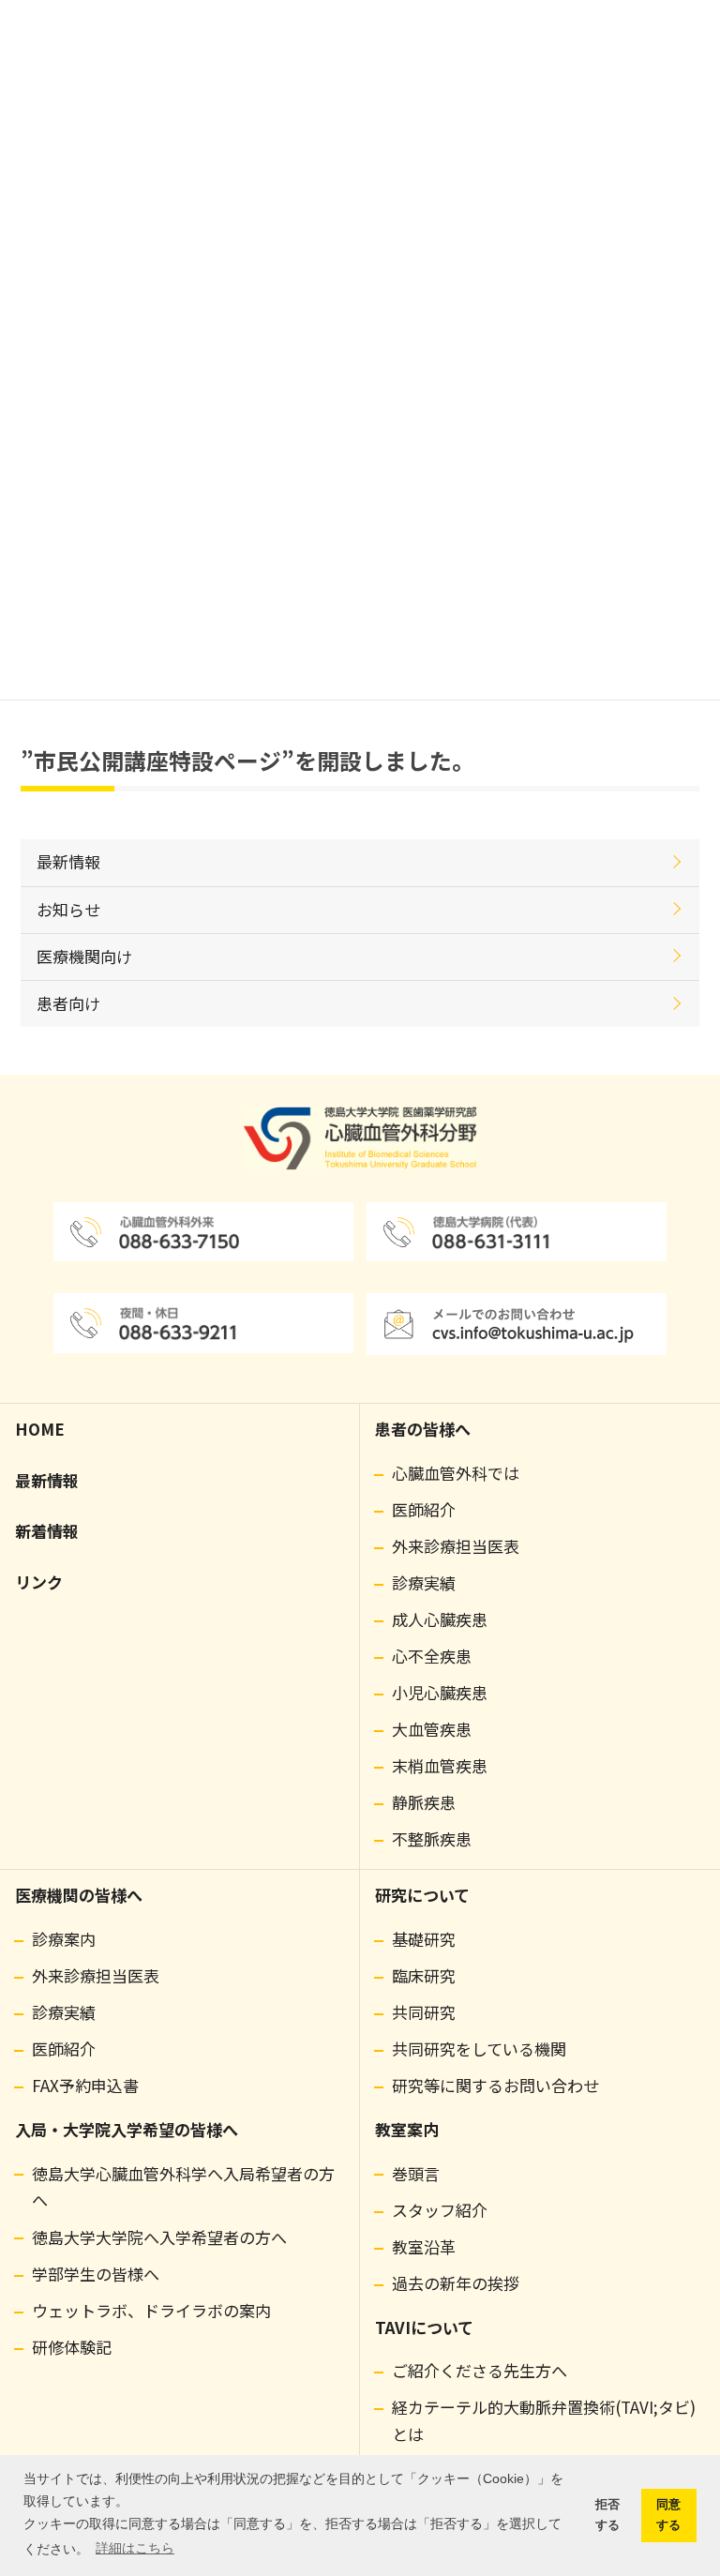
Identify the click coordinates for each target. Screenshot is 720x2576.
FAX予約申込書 (85, 2085)
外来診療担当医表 (456, 1546)
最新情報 (68, 861)
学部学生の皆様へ (96, 2274)
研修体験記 (72, 2347)
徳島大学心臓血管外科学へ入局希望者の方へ (183, 2187)
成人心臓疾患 (440, 1619)
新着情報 (47, 1531)
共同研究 (424, 2012)
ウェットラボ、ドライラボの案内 (151, 2310)
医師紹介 (424, 1509)
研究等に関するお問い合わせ (495, 2085)
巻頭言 (416, 2173)
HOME (40, 1429)
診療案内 (64, 1939)
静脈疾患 (424, 1802)
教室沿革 (424, 2246)
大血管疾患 (432, 1729)
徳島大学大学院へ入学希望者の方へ (159, 2237)
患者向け (68, 1003)
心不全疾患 (432, 1656)
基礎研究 (424, 1939)
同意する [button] (668, 2515)
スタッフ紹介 (440, 2210)
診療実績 (424, 1582)
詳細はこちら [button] (135, 2548)
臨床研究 (424, 1975)
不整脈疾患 (432, 1838)
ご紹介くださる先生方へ (480, 2370)
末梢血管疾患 (440, 1765)
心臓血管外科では (456, 1473)
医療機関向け (84, 956)
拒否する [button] (607, 2515)
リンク (39, 1582)
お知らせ (68, 909)
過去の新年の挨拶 (456, 2283)
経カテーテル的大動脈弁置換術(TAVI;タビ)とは (544, 2420)
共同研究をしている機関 (479, 2049)
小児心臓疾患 (440, 1692)
